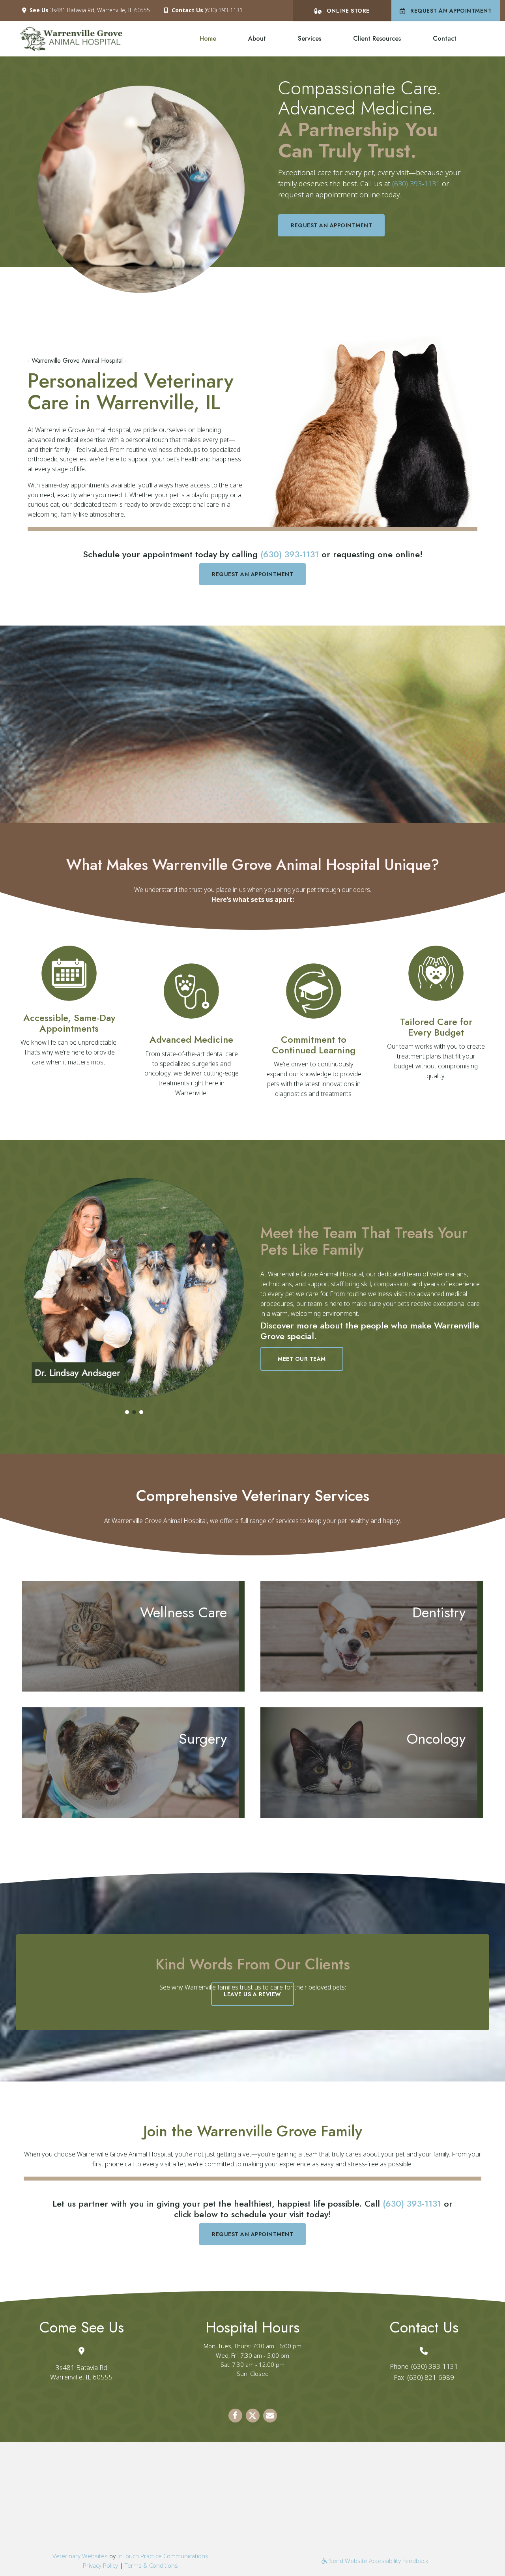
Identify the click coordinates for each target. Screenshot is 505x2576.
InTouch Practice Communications (163, 2556)
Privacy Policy (100, 2565)
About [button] (257, 38)
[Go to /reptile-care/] (314, 991)
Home (208, 38)
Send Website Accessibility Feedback (378, 2561)
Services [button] (310, 38)
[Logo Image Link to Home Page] (71, 38)
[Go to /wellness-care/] (130, 1636)
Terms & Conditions (151, 2565)
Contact (445, 38)
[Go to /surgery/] (130, 1763)
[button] (127, 1412)
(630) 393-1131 (224, 10)
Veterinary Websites (80, 2556)
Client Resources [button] (377, 38)
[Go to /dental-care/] (369, 1636)
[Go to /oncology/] (369, 1763)
